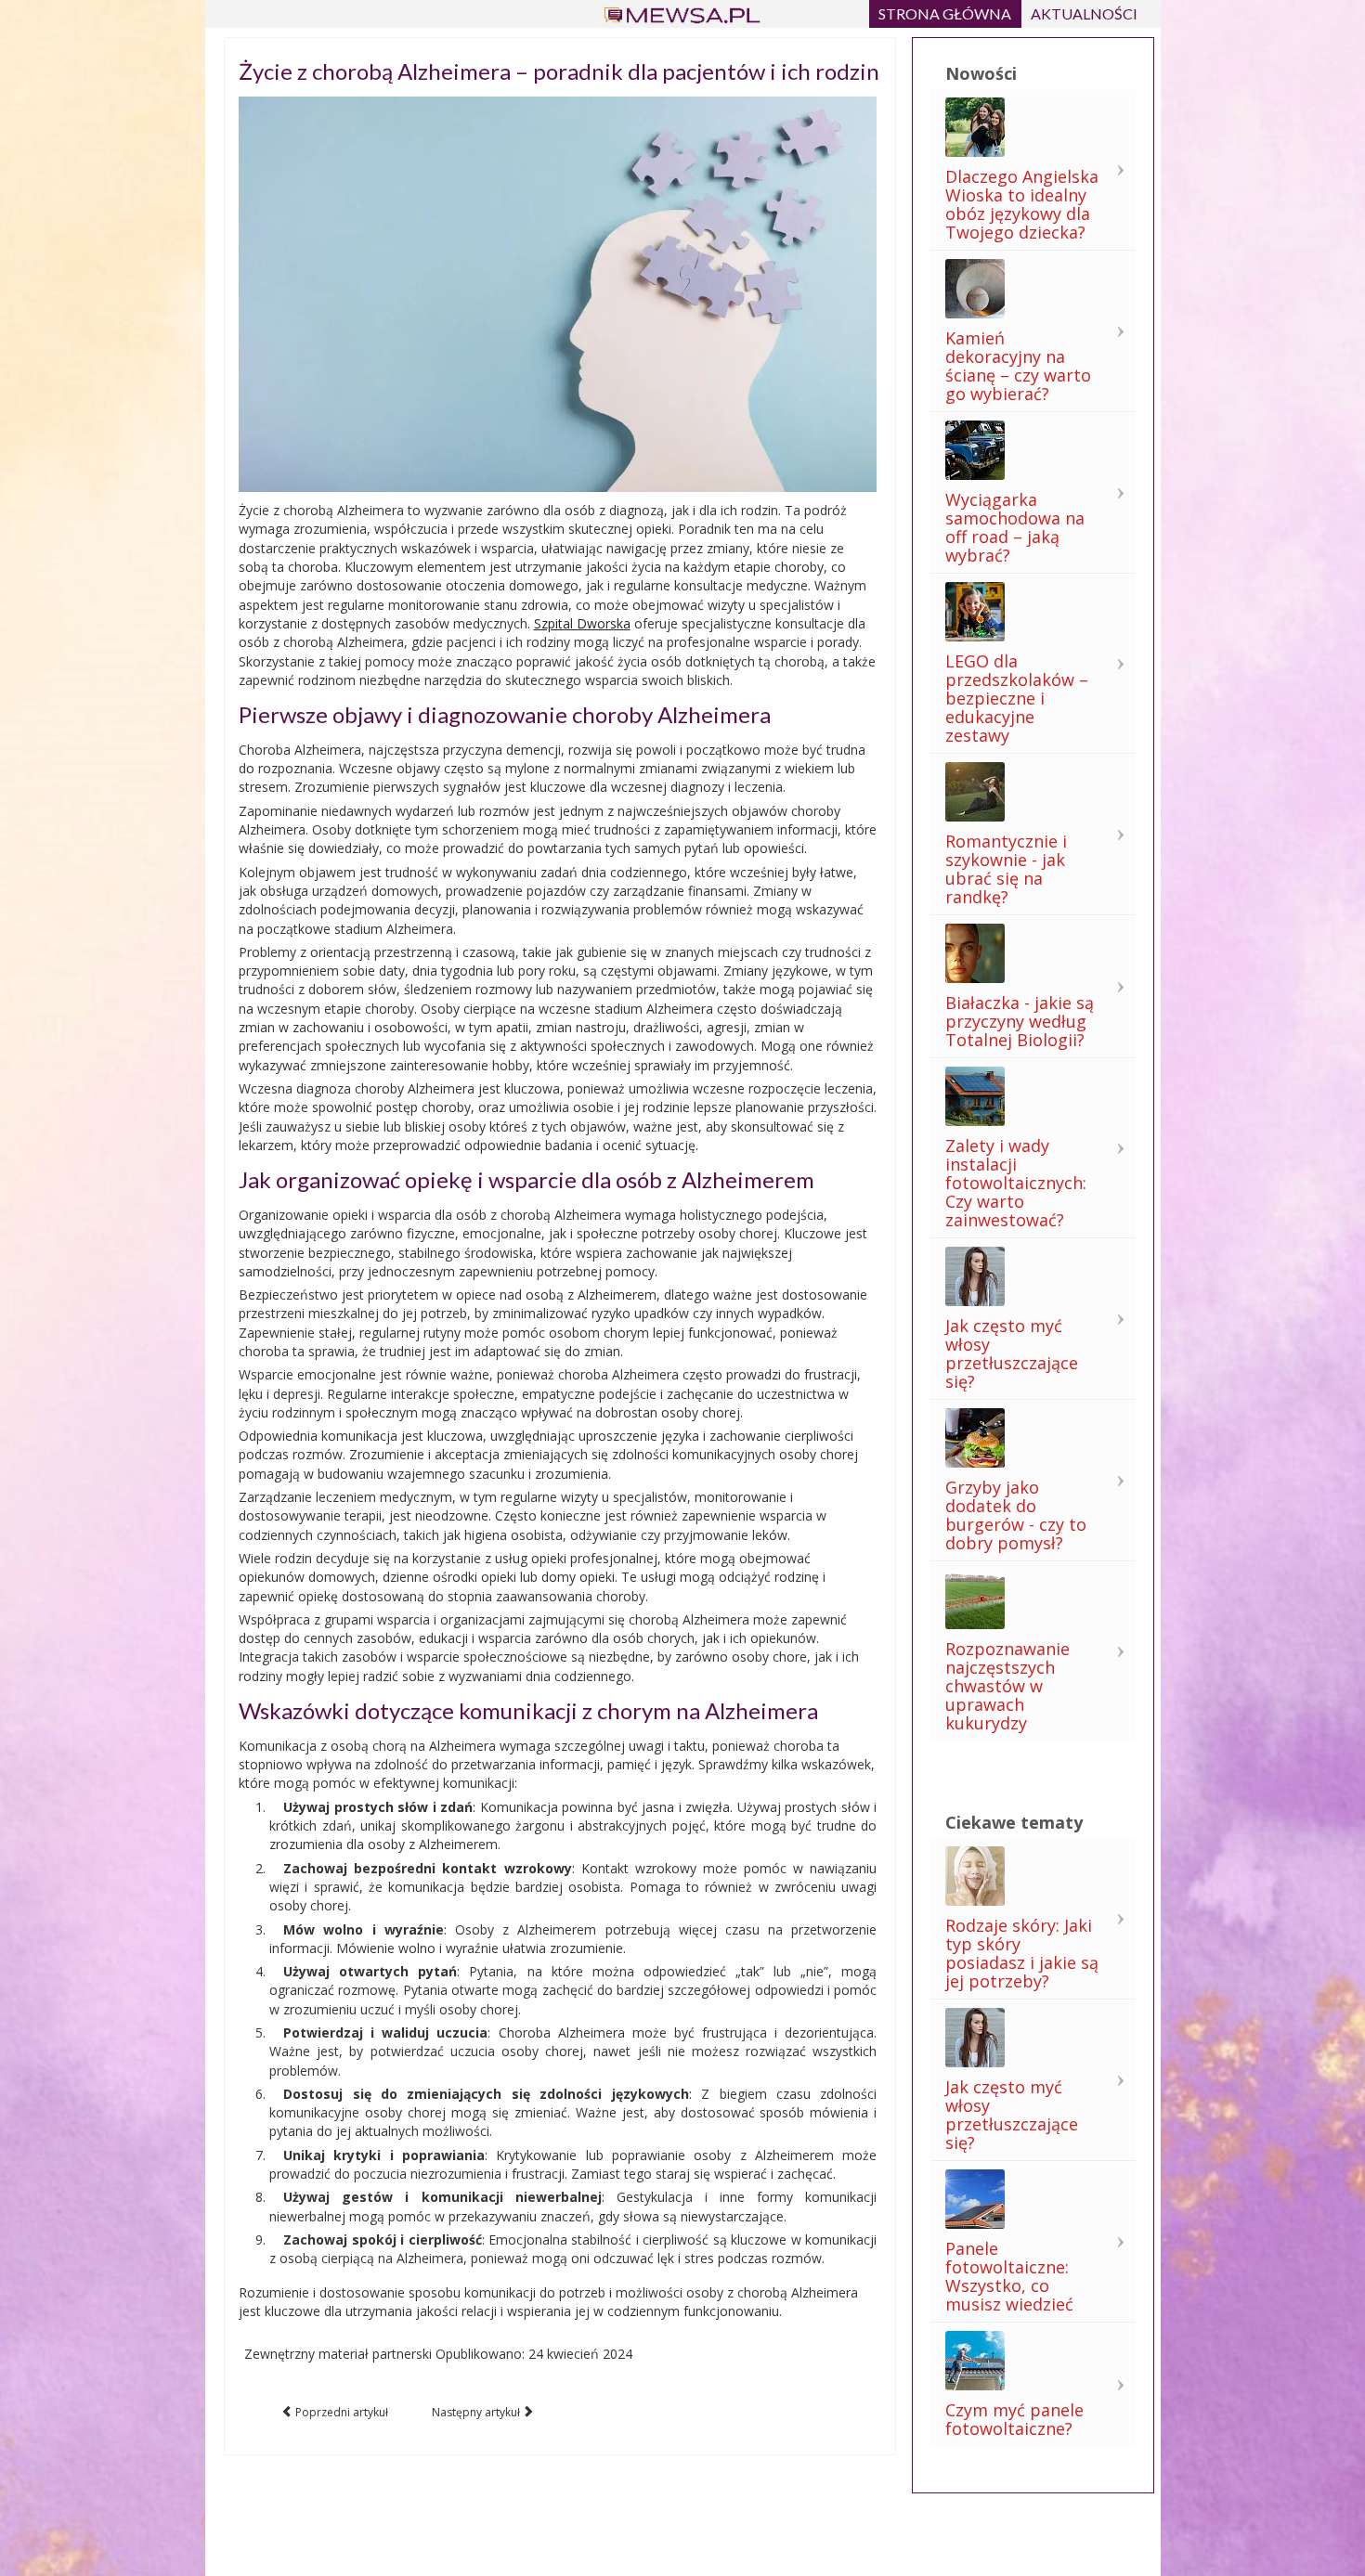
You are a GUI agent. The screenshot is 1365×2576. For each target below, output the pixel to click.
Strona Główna (945, 13)
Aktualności (1084, 13)
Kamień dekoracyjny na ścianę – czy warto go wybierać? (1018, 366)
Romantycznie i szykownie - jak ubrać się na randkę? (1006, 869)
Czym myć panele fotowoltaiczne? (1014, 2419)
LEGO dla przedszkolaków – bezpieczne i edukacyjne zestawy (1017, 698)
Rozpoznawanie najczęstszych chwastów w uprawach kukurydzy (1007, 1686)
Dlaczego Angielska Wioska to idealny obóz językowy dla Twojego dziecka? (1022, 204)
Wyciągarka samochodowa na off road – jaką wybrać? (1015, 527)
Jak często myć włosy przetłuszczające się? (1012, 1353)
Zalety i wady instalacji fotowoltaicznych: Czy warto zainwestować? (1016, 1183)
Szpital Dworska (582, 623)
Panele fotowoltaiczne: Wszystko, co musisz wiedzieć (1009, 2276)
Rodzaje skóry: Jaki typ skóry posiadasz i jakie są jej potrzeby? (1022, 1953)
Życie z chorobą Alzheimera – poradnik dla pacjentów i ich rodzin (559, 71)
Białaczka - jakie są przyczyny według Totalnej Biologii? (1020, 1021)
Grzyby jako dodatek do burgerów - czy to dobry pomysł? (1016, 1515)
